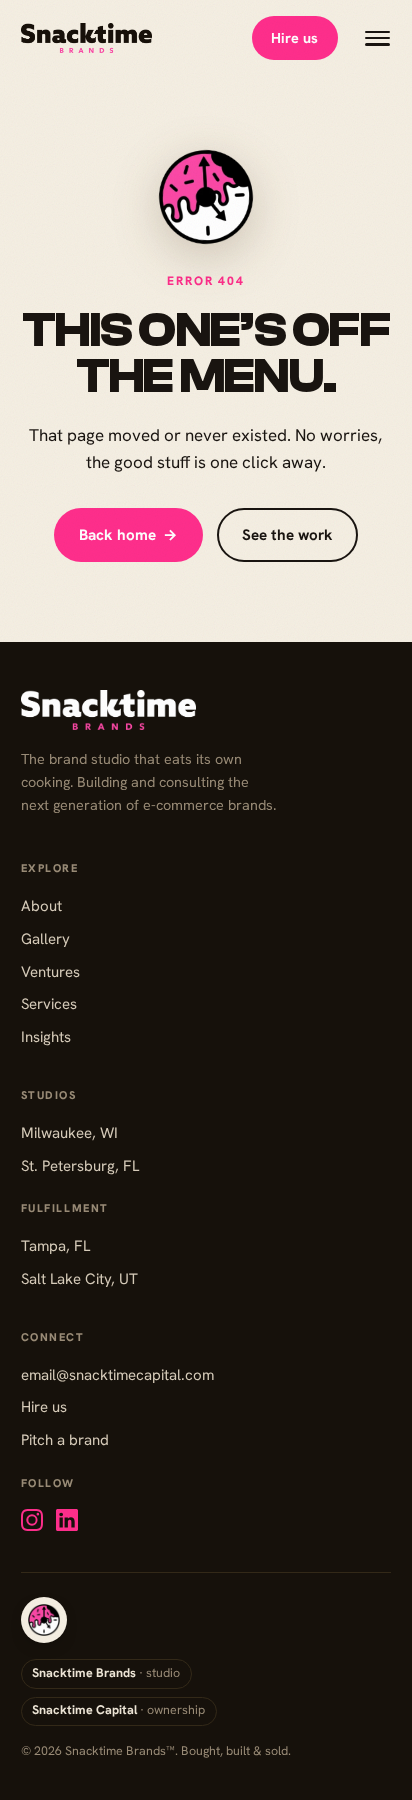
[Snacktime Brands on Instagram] (32, 1520)
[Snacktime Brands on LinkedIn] (67, 1520)
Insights (46, 1037)
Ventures (50, 972)
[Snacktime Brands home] (87, 38)
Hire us (294, 38)
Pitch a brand (65, 1440)
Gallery (45, 939)
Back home (129, 535)
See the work (287, 535)
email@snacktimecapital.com (117, 1375)
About (41, 906)
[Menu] (377, 38)
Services (49, 1004)
